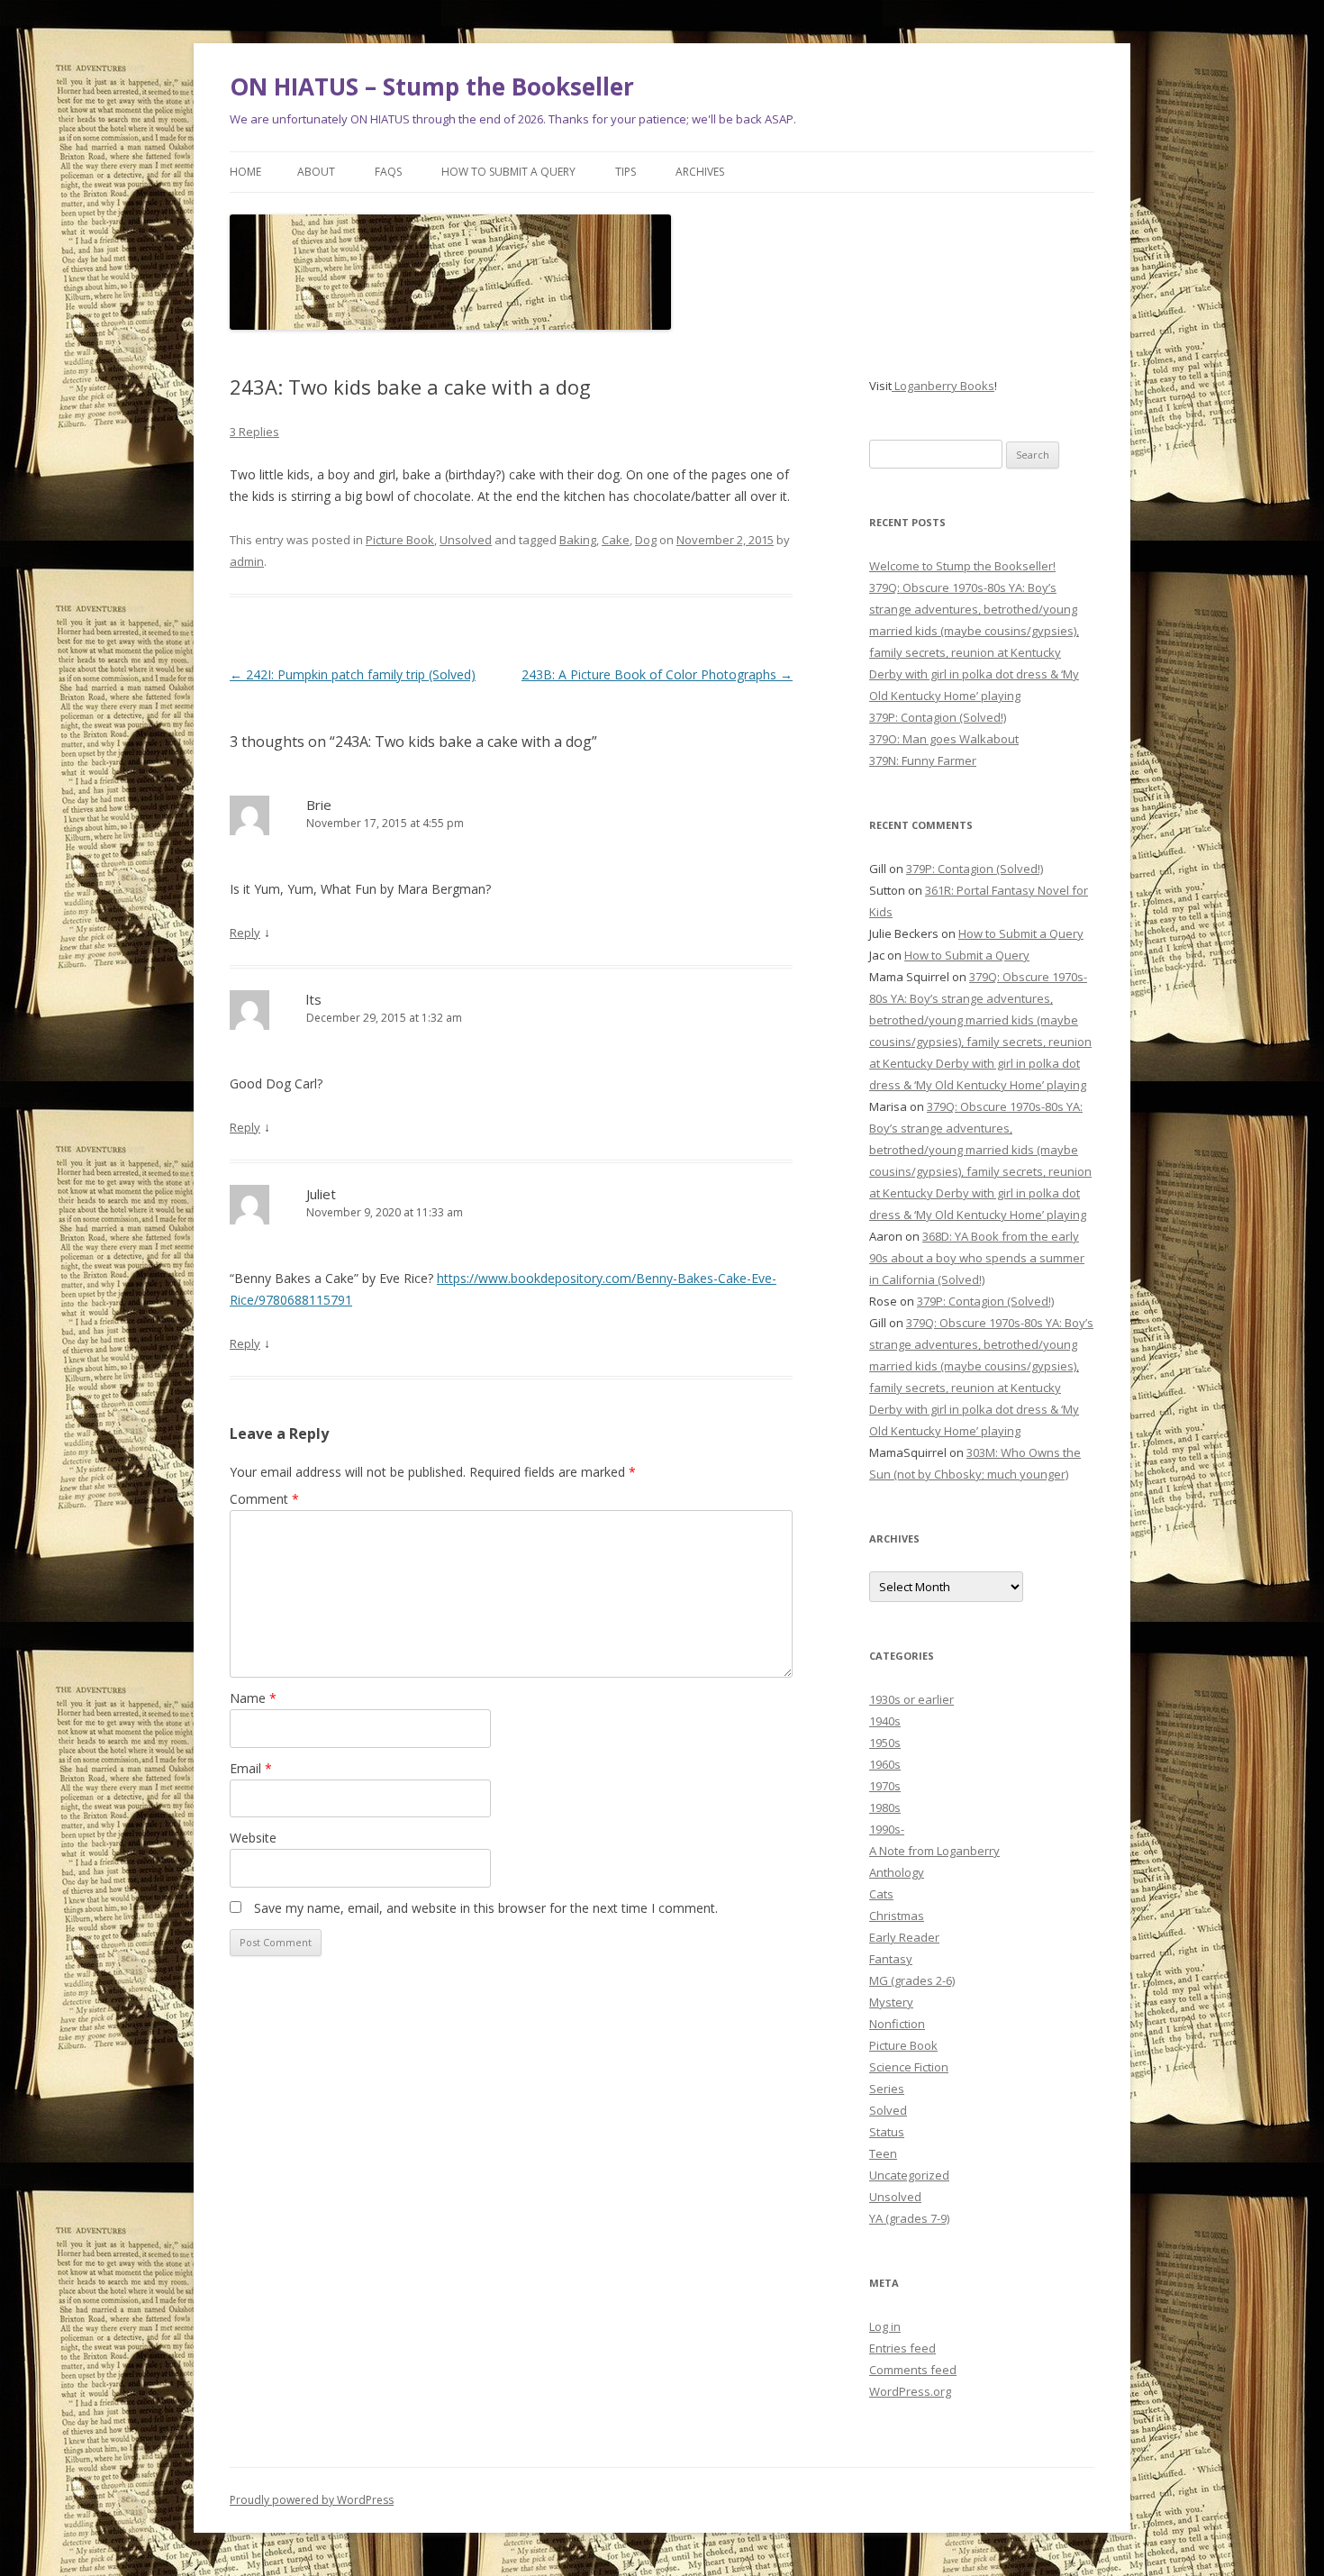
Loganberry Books (943, 386)
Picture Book (400, 540)
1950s (885, 1743)
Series (887, 2089)
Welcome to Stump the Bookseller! (962, 566)
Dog (646, 540)
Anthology (897, 1872)
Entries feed (902, 2348)
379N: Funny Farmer (923, 760)
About (316, 172)
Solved (888, 2110)
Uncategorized (909, 2175)
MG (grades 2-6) (912, 1980)
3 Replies (254, 432)
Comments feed (913, 2370)
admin (247, 561)
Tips (626, 172)
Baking (578, 540)
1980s (885, 1807)
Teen (883, 2153)
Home (245, 172)
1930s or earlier (911, 1699)
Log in (885, 2326)
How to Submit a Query (508, 172)
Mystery (891, 2002)
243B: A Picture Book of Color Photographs (657, 674)
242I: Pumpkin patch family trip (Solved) (353, 674)
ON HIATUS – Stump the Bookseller (432, 86)
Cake (616, 540)
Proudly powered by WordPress (312, 2500)
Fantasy (891, 1959)
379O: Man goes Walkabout (944, 739)
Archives (700, 172)
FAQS (388, 172)
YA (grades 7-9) (909, 2218)
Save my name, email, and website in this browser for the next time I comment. (486, 1908)
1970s (885, 1786)
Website (253, 1838)
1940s (885, 1721)
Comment (264, 1499)
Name (253, 1698)
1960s (885, 1764)
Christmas (897, 1916)
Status (887, 2132)
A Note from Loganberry (934, 1851)
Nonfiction (897, 2024)
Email (251, 1768)
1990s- (887, 1829)
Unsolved (466, 540)
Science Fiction (909, 2067)
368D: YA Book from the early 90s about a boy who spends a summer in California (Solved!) (977, 1258)
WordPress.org (910, 2391)
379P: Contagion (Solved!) (938, 717)
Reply (245, 933)
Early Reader (904, 1937)
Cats (881, 1894)
